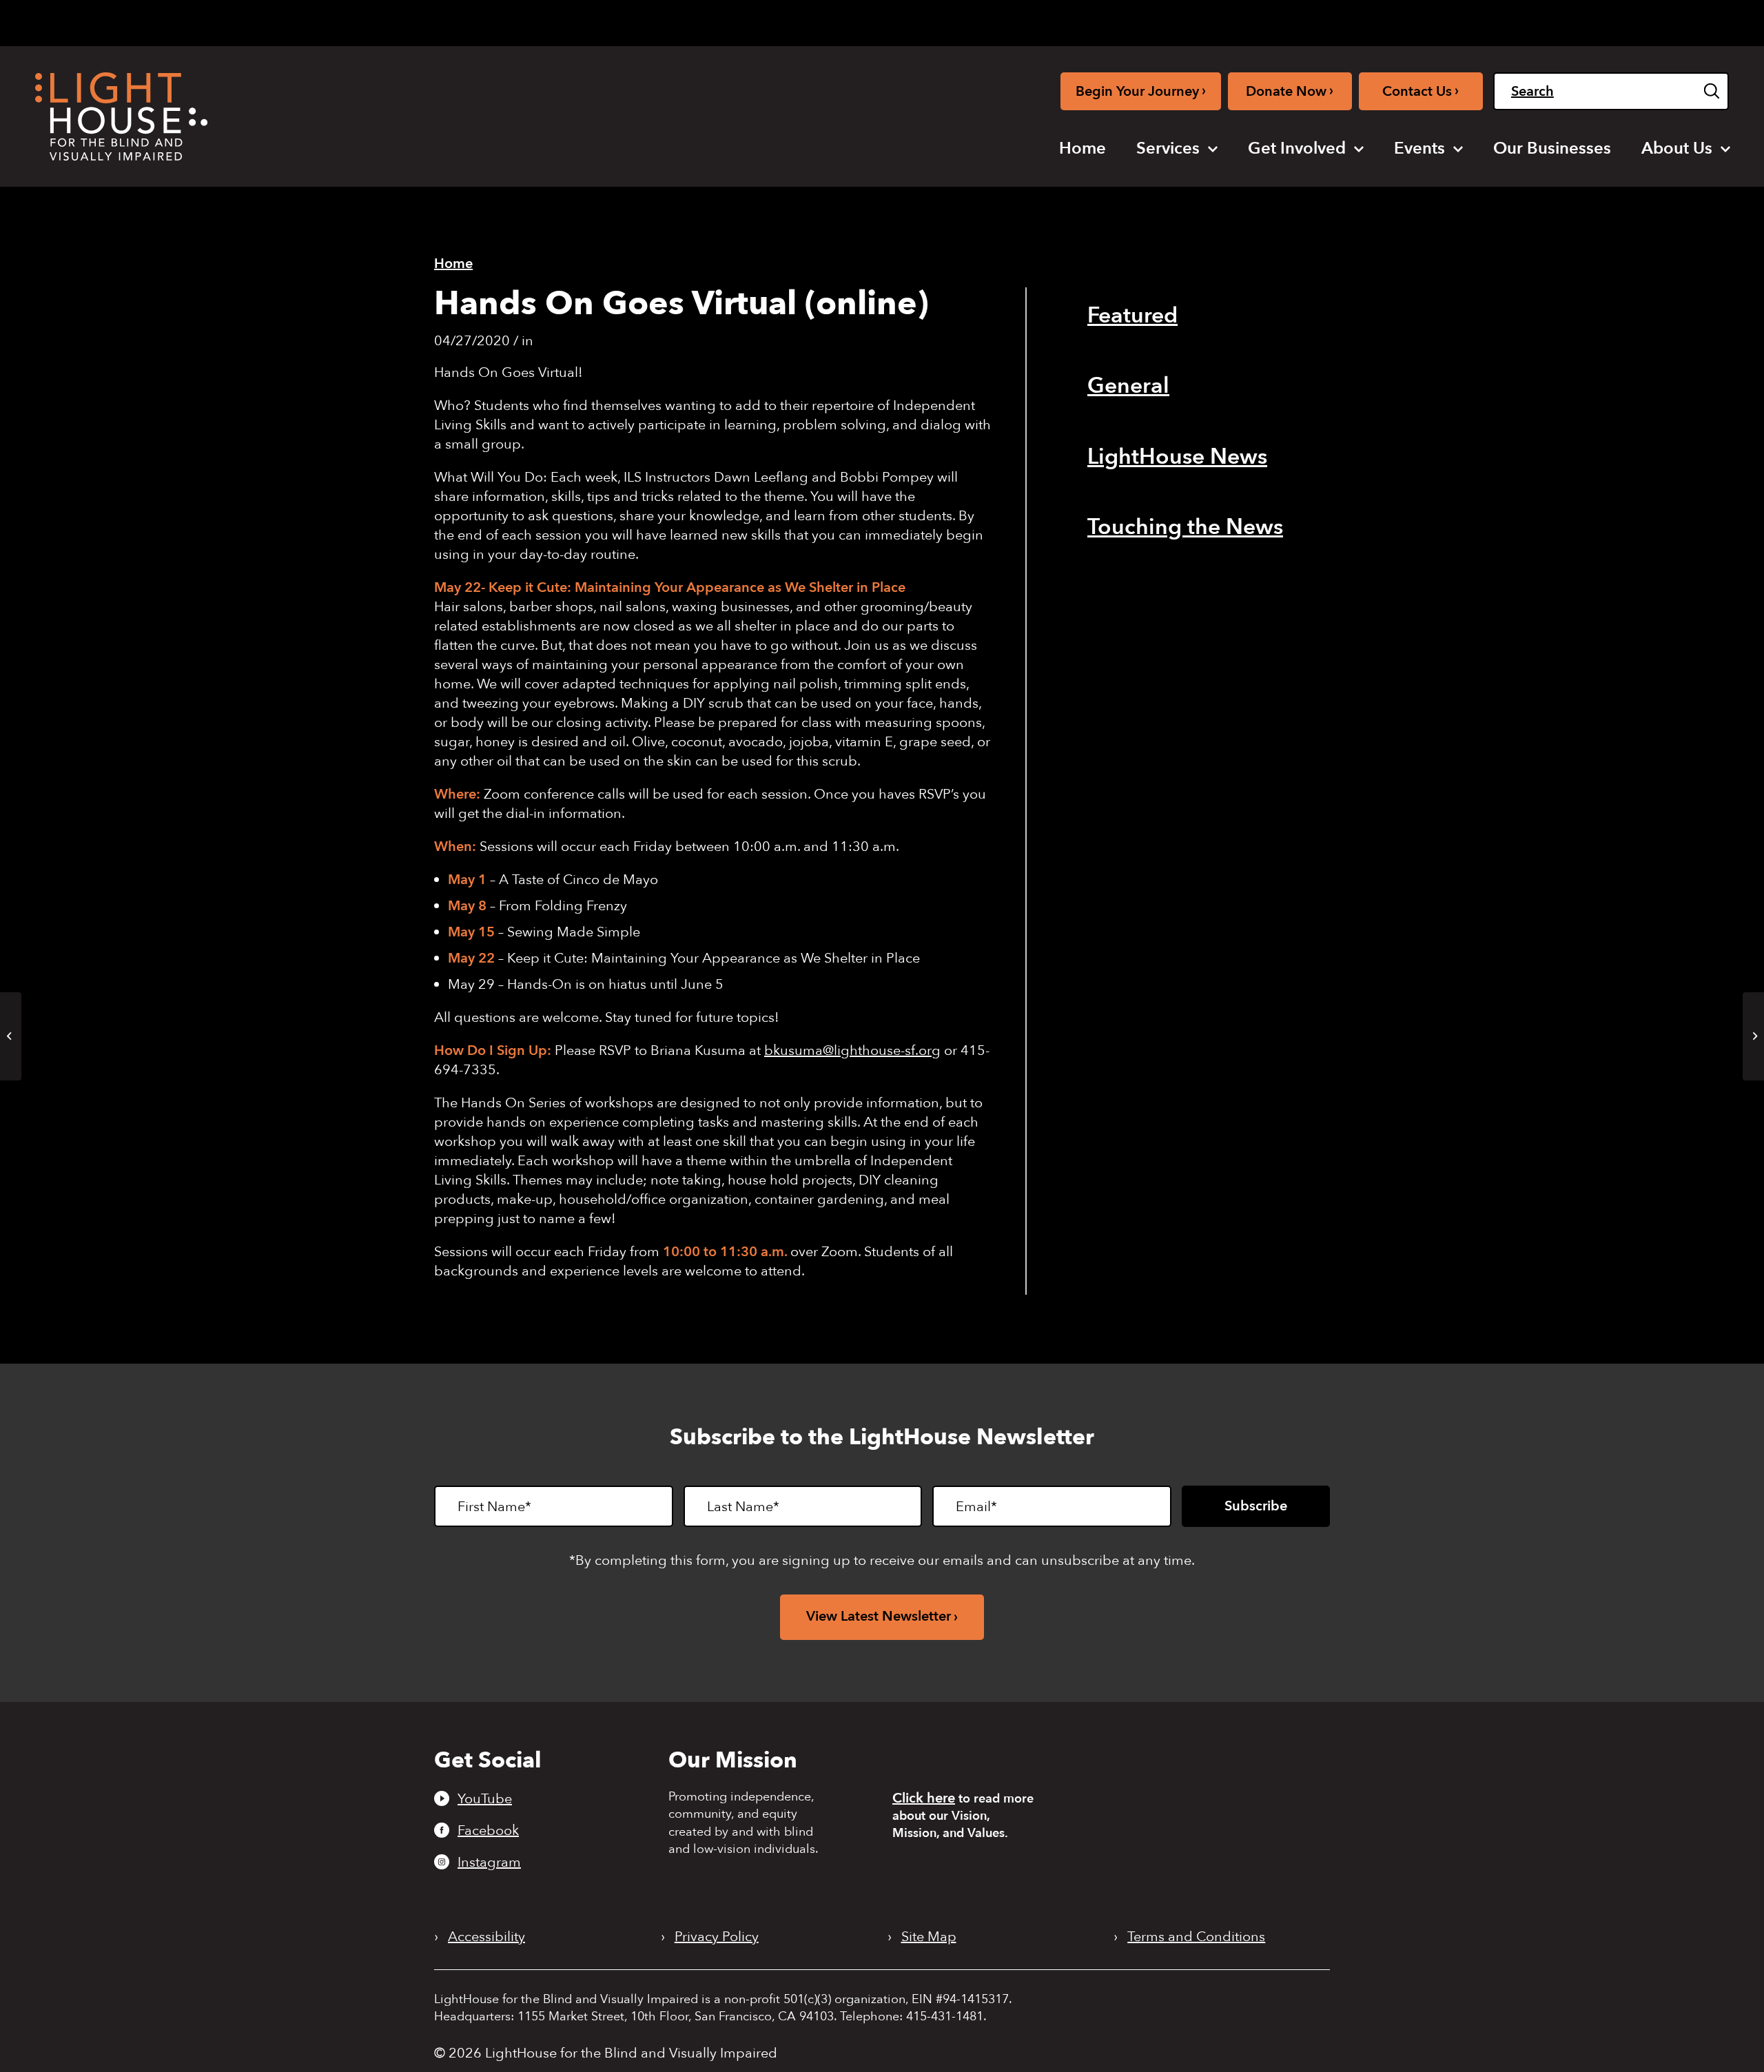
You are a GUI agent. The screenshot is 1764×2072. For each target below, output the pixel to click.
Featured (1132, 316)
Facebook (488, 1830)
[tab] (1529, 22)
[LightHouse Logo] (121, 116)
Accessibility (486, 1937)
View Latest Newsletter (879, 1616)
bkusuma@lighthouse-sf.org (852, 1050)
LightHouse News (1177, 457)
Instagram (489, 1862)
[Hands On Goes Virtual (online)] (11, 1036)
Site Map (929, 1937)
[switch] (1660, 23)
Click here (924, 1798)
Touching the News (1185, 527)
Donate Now (1290, 91)
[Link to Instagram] (1434, 20)
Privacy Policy (717, 1937)
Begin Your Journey (1141, 91)
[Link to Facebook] (1413, 20)
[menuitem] (1083, 149)
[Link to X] (1461, 20)
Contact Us (1421, 91)
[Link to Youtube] (1389, 20)
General (1128, 386)
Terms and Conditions (1196, 1937)
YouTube (485, 1798)
